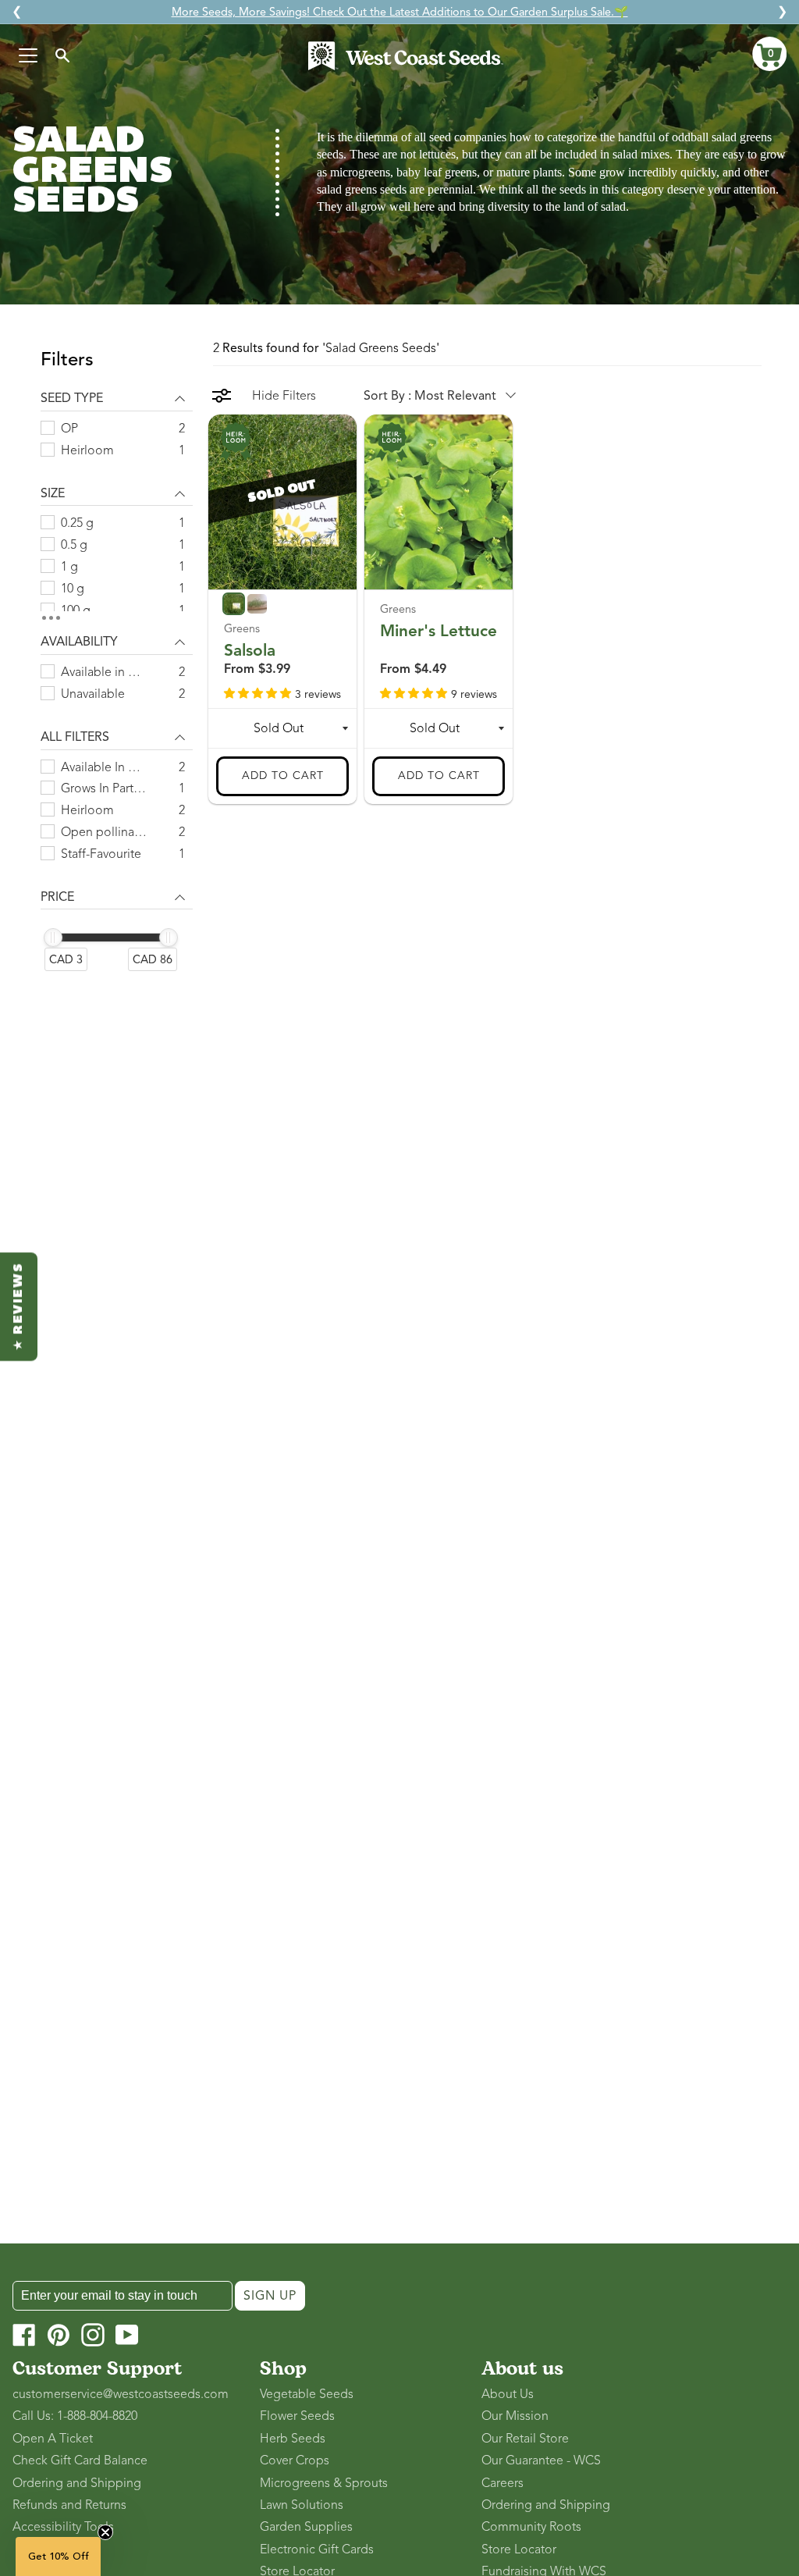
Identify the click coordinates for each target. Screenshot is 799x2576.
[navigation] (117, 669)
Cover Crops (295, 2460)
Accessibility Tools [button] (63, 2527)
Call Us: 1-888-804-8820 (75, 2416)
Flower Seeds (297, 2416)
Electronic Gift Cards (317, 2549)
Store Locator (519, 2549)
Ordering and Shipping (77, 2483)
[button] (769, 54)
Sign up (270, 2296)
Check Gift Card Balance (80, 2460)
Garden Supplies (306, 2527)
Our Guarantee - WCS (541, 2460)
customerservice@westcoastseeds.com (121, 2394)
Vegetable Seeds (307, 2394)
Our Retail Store (525, 2439)
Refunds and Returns (69, 2505)
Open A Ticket (53, 2439)
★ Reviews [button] (19, 1306)
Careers (502, 2483)
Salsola (250, 650)
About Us (508, 2394)
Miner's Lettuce (439, 631)
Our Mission (515, 2416)
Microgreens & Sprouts (324, 2483)
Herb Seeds (293, 2439)
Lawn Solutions (302, 2505)
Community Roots (531, 2527)
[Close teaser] (105, 2532)
